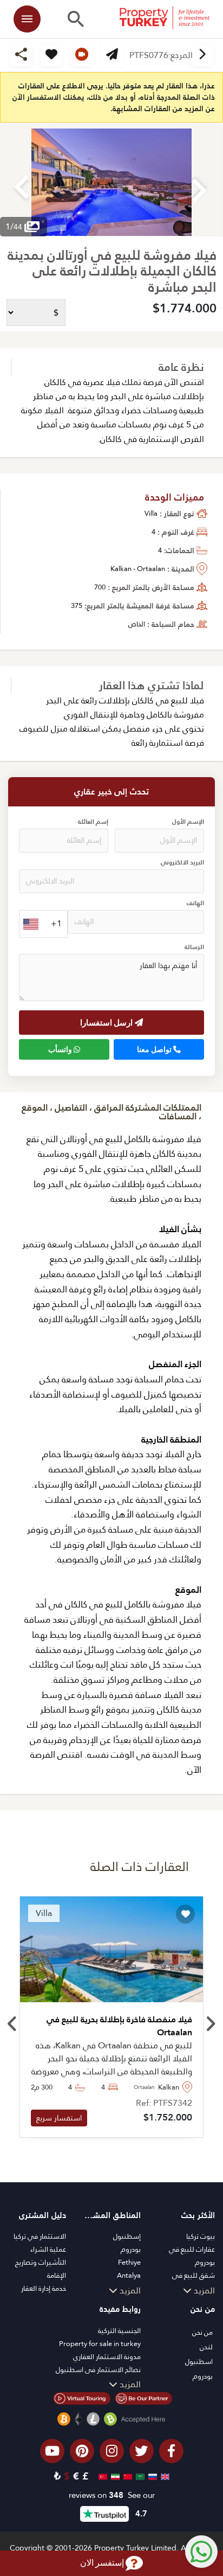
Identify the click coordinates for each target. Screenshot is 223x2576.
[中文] (126, 2476)
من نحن (202, 2332)
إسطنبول (127, 2236)
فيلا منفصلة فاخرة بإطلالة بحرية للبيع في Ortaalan (119, 2026)
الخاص (137, 624)
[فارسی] (114, 2476)
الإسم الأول (188, 822)
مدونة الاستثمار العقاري (107, 2357)
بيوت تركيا (201, 2236)
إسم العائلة (93, 822)
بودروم (131, 2249)
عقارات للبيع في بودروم (192, 2256)
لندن (206, 2347)
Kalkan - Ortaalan (138, 569)
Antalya (129, 2275)
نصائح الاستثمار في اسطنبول (98, 2370)
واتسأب (61, 1049)
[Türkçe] (101, 2476)
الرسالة (194, 947)
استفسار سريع (59, 2118)
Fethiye (129, 2262)
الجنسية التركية (119, 2331)
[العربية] (139, 2476)
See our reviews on (112, 2495)
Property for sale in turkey (100, 2344)
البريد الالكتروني (182, 863)
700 (100, 587)
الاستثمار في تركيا (40, 2236)
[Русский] (151, 2476)
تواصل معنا (155, 1049)
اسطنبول (199, 2362)
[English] (164, 2476)
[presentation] (13, 2024)
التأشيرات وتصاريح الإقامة (41, 2269)
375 (77, 605)
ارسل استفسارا (107, 1022)
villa (151, 513)
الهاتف (195, 903)
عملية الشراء (48, 2249)
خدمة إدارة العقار (44, 2288)
